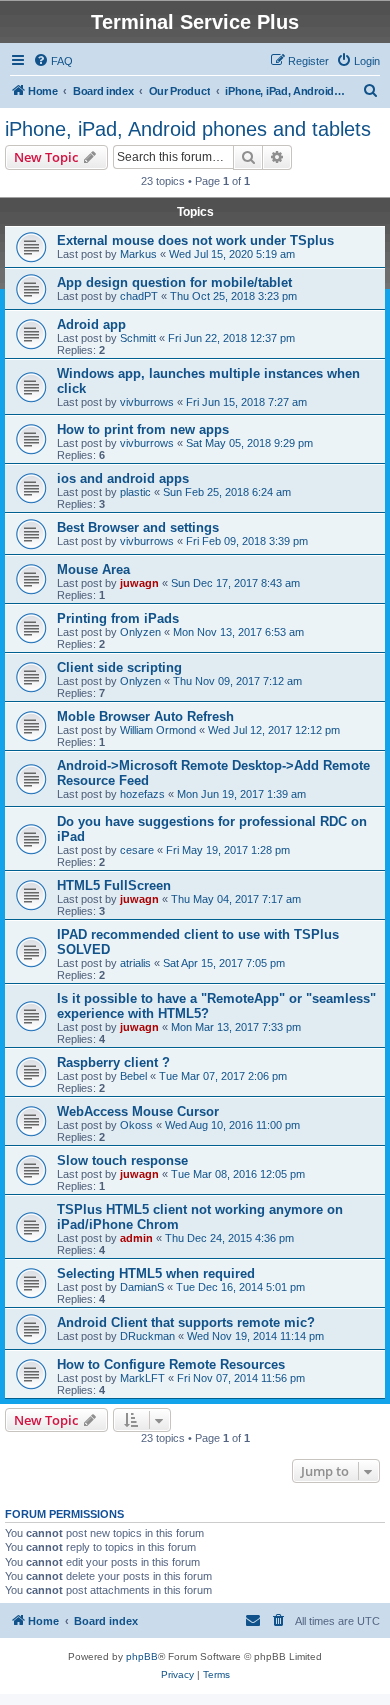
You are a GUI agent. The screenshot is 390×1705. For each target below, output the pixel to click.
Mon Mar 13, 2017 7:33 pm (236, 1027)
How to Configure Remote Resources (171, 1364)
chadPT (139, 296)
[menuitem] (53, 61)
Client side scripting (119, 667)
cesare (137, 850)
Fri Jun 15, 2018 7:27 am (246, 402)
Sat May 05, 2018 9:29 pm (249, 443)
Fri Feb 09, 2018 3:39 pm (247, 541)
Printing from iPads (118, 618)
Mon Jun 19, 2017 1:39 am (241, 794)
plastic (135, 492)
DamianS (142, 1287)
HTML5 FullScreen (114, 885)
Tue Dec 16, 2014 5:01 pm (240, 1287)
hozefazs (142, 794)
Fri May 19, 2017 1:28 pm (228, 850)
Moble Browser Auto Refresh (145, 716)
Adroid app (91, 324)
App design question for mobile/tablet (174, 282)
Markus (138, 254)
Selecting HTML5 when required (156, 1273)
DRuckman (147, 1336)
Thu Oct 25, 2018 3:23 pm (233, 296)
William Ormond (158, 730)
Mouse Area (93, 569)
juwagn (139, 583)
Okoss (136, 1125)
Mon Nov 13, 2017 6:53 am (238, 632)
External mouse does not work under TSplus (195, 240)
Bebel (133, 1076)
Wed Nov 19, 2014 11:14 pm (255, 1336)
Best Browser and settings (138, 527)
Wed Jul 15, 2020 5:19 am (232, 254)
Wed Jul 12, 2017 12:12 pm (274, 730)
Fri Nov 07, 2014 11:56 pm (241, 1378)
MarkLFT (142, 1378)
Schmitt (138, 338)
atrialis (135, 963)
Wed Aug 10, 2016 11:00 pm (232, 1125)
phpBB (142, 1656)
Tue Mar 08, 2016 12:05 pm (238, 1174)
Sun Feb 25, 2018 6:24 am (227, 492)
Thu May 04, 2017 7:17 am (236, 899)
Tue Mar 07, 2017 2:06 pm (223, 1076)
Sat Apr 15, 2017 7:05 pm (224, 963)
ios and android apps (123, 478)
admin (136, 1238)
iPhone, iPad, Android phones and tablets (188, 129)
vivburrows (147, 402)
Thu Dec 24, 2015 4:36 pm (229, 1238)
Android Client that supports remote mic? (186, 1322)
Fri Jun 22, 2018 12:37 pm (231, 338)
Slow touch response (122, 1160)
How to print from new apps (143, 429)
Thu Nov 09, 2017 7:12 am (237, 681)
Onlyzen (140, 632)
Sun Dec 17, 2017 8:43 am (235, 583)
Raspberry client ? (113, 1062)
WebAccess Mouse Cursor (138, 1111)
